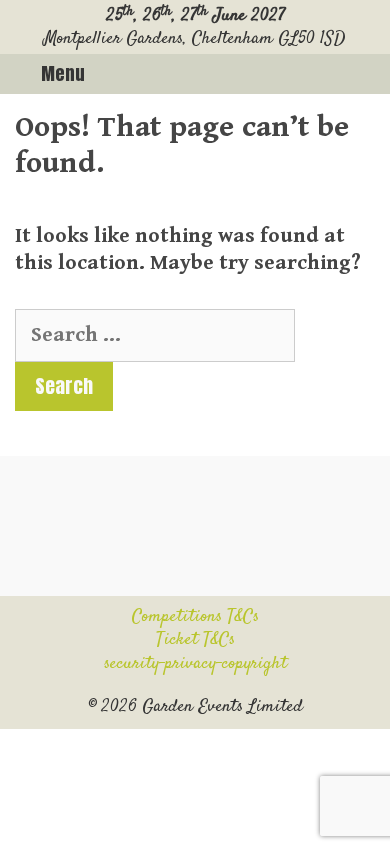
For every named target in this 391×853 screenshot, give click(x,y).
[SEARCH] (367, 74)
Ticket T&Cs (195, 640)
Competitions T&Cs (195, 617)
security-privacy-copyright (195, 664)
